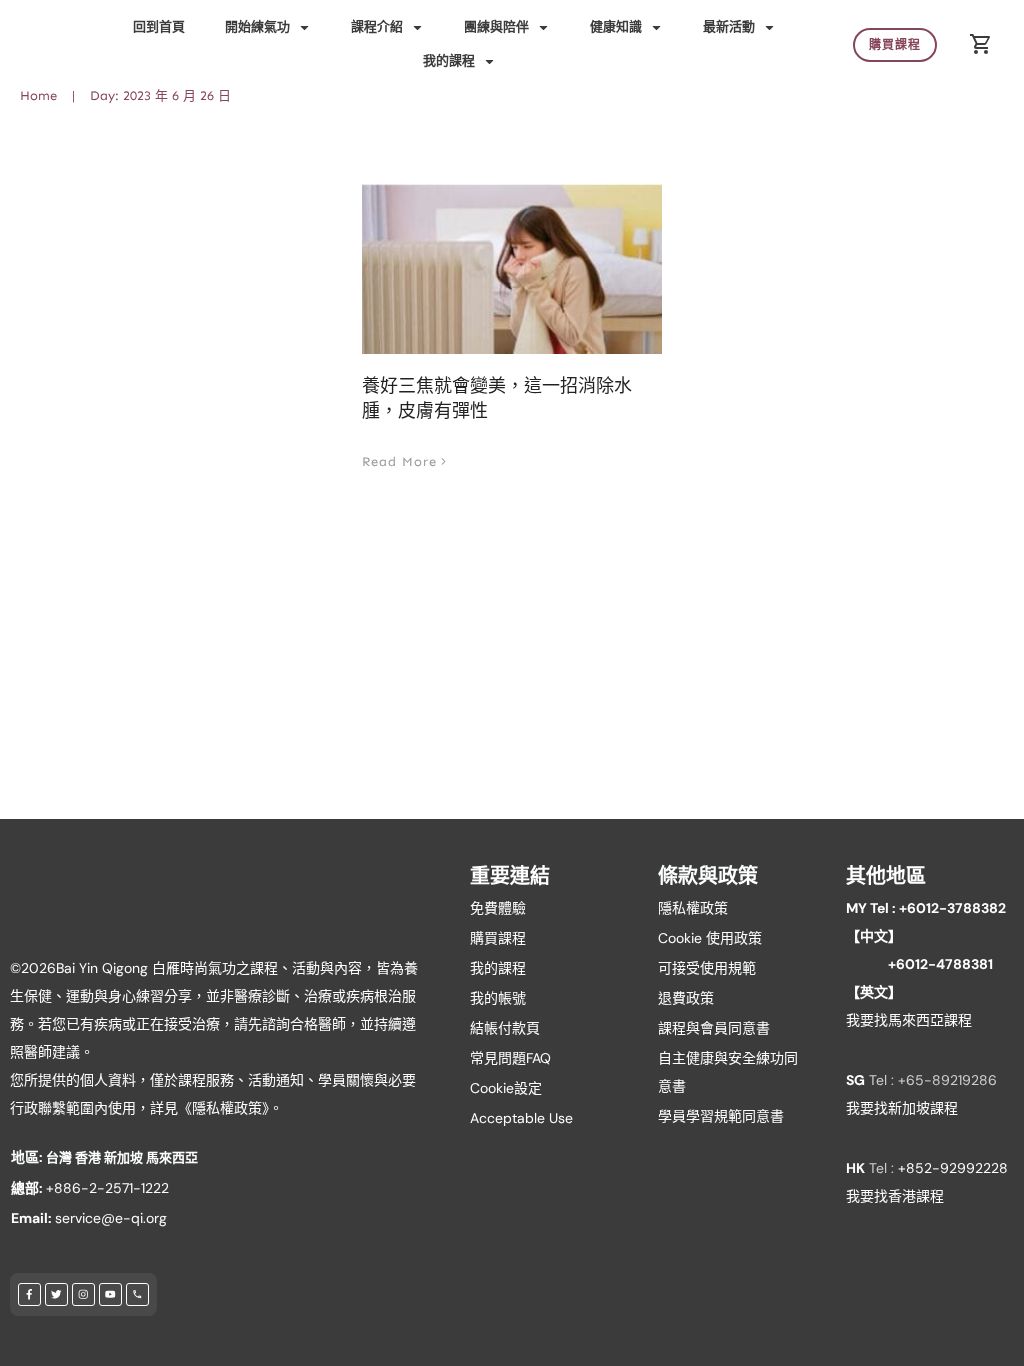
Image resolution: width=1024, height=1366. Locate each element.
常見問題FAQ (510, 1058)
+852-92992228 (953, 1168)
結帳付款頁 (505, 1028)
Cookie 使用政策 (710, 938)
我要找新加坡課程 (902, 1108)
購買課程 (498, 938)
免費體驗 (498, 908)
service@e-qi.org (111, 1218)
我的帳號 (498, 998)
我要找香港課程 (895, 1196)
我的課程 (498, 968)
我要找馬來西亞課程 (909, 1020)
